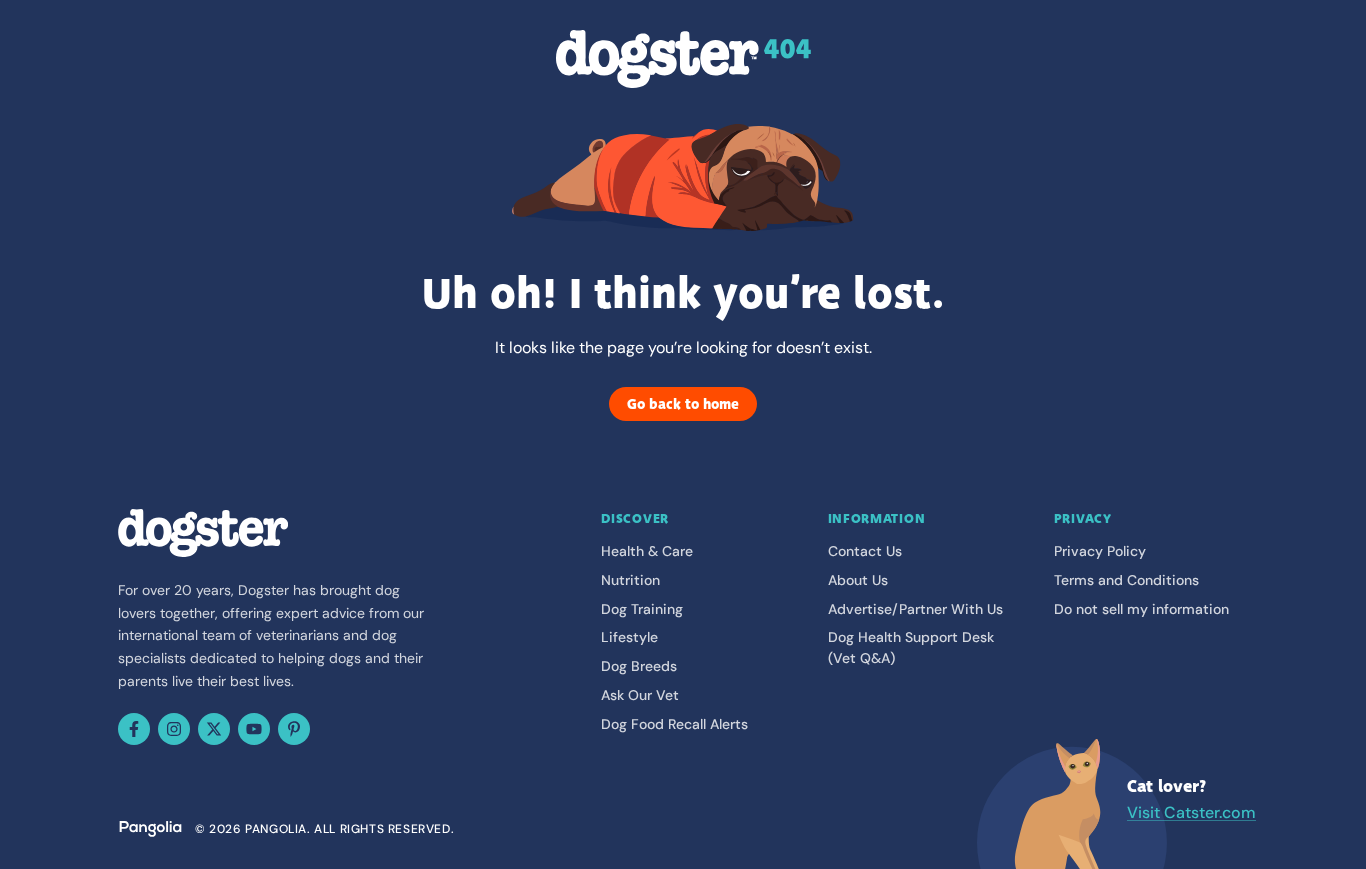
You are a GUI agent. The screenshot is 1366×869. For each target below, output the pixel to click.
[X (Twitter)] (214, 729)
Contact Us (865, 551)
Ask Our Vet (640, 695)
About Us (858, 580)
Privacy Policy (1100, 551)
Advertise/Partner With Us (915, 609)
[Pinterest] (294, 729)
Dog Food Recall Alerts (674, 724)
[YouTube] (254, 729)
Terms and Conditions (1126, 580)
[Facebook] (134, 729)
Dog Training (642, 609)
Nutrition (630, 580)
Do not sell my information (1141, 609)
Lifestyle (629, 637)
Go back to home (683, 404)
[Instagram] (174, 729)
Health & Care (647, 551)
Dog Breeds (639, 666)
